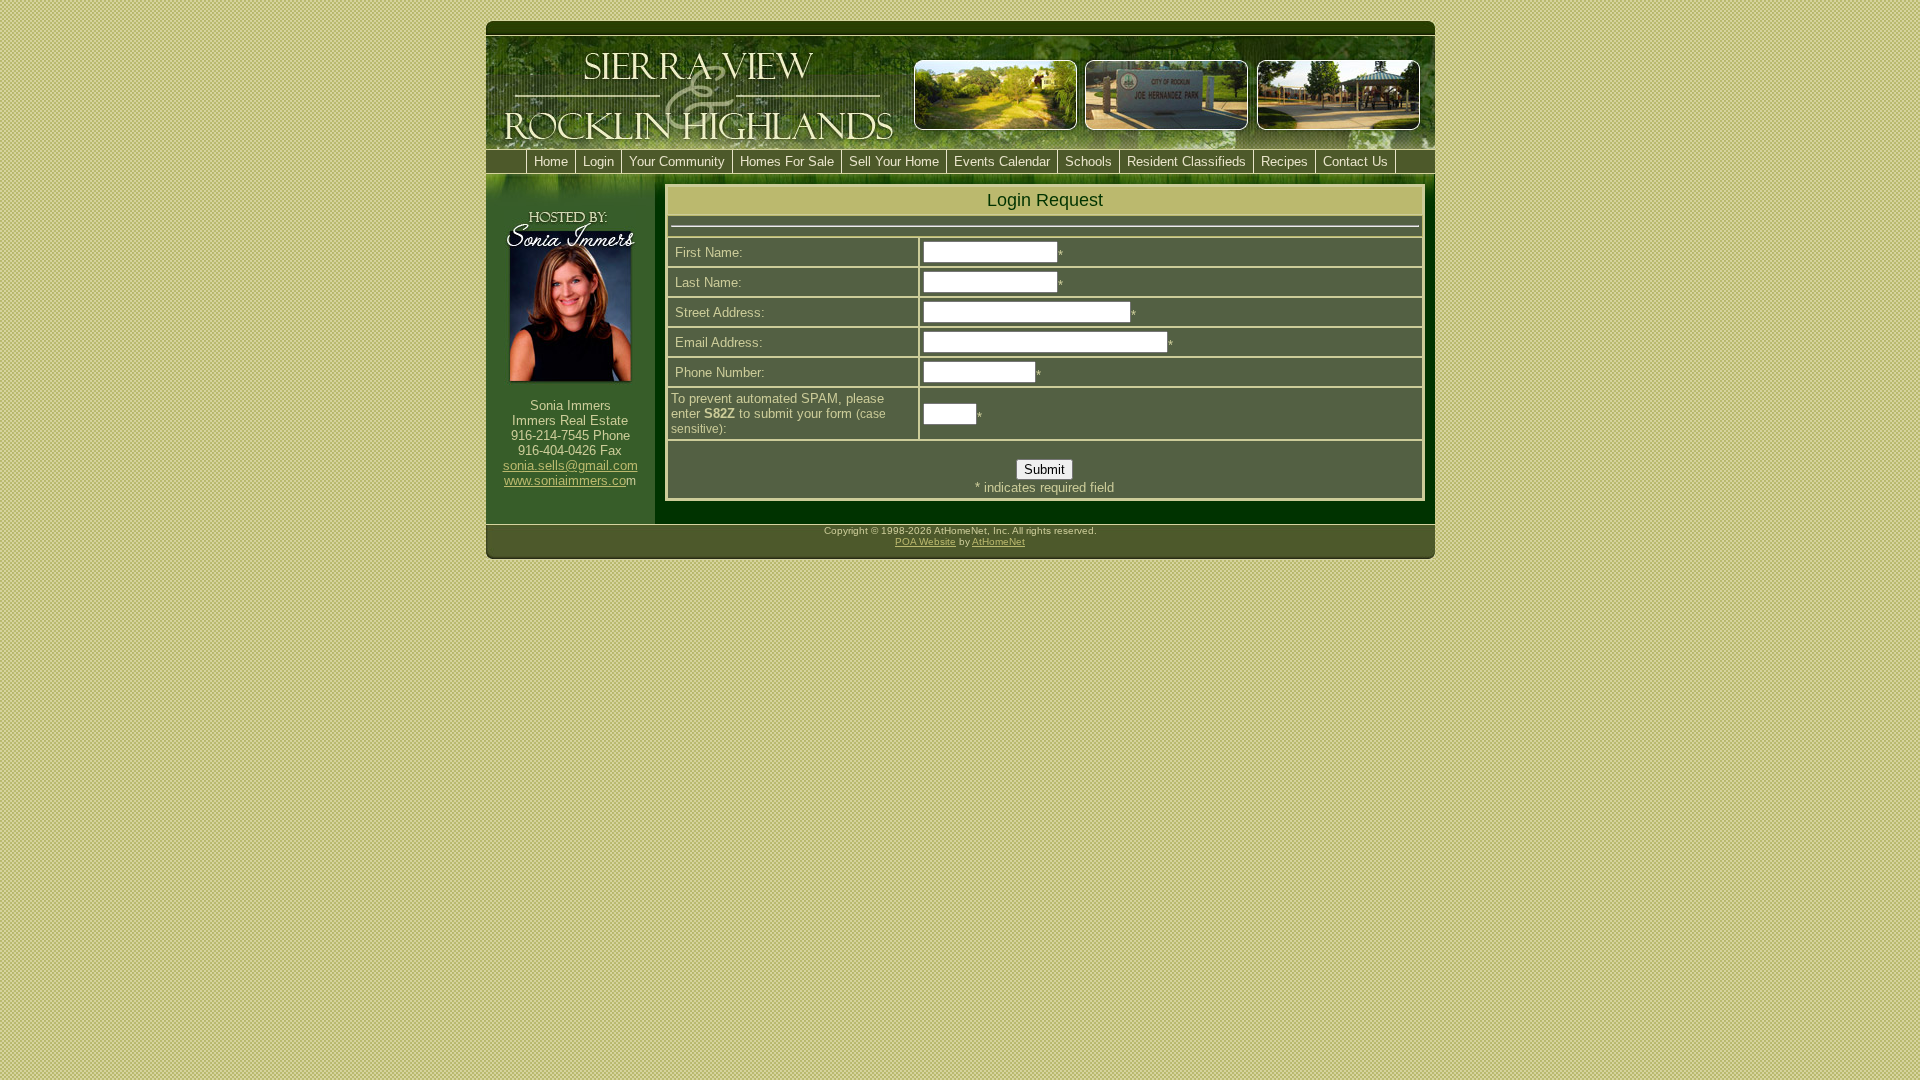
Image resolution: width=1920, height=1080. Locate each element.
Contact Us (1355, 161)
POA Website (925, 541)
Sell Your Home (894, 161)
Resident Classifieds (1186, 161)
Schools (1088, 161)
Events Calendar (1002, 161)
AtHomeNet (998, 541)
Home (551, 161)
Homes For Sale (787, 161)
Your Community (677, 161)
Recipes (1284, 161)
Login (598, 161)
